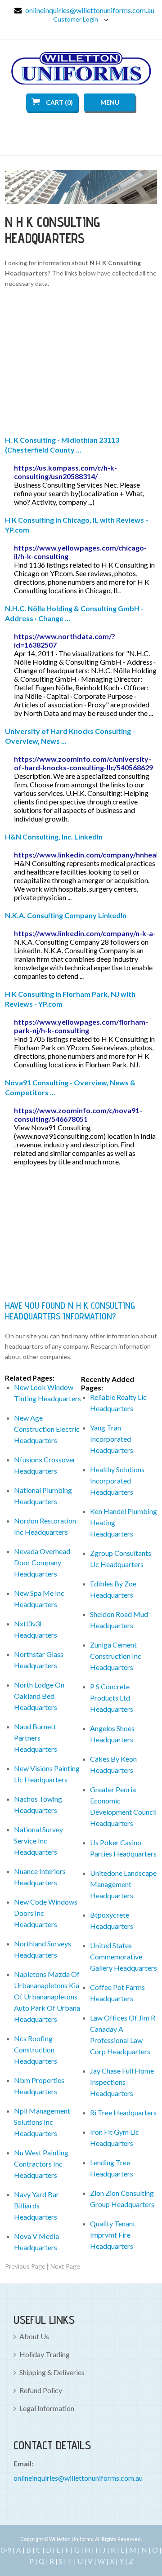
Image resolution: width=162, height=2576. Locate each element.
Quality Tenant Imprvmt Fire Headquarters (113, 2235)
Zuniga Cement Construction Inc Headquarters (116, 1656)
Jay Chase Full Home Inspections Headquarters (122, 2082)
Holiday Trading (45, 2354)
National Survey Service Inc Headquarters (38, 1841)
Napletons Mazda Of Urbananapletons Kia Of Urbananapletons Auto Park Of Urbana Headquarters (47, 1996)
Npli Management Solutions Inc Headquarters (42, 2122)
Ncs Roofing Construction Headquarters (36, 2050)
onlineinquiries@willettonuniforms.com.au (90, 10)
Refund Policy (41, 2390)
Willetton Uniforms (81, 68)
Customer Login (76, 19)
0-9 (6, 2550)
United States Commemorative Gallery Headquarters (124, 1956)
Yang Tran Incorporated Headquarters (112, 1439)
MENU (110, 102)
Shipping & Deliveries (52, 2372)
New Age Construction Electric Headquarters (47, 1429)
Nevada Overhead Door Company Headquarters (42, 1562)
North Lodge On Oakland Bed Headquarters (39, 1696)
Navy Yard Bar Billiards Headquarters (36, 2205)
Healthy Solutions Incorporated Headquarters (117, 1481)
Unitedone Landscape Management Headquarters (123, 1884)
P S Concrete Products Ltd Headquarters (112, 1698)
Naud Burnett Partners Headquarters (36, 1738)
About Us (34, 2336)
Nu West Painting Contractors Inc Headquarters (41, 2164)
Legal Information (47, 2408)
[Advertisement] (81, 363)
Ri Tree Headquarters (123, 2112)
